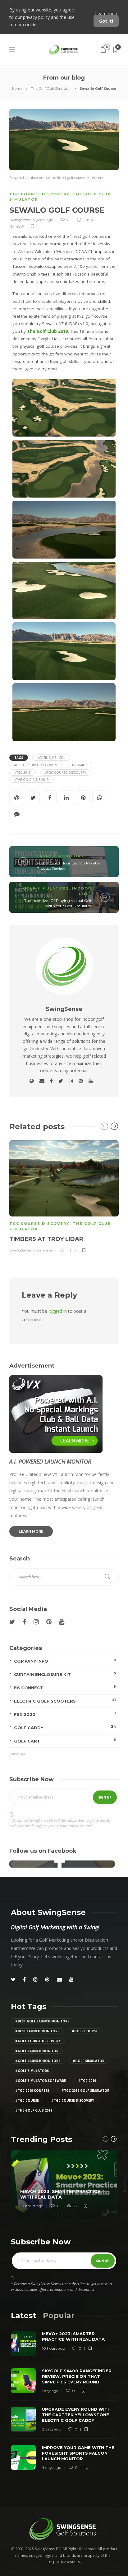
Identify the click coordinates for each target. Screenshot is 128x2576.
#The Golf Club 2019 (32, 780)
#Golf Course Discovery (36, 765)
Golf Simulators (46, 888)
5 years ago (43, 1250)
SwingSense (20, 220)
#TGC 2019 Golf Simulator (85, 2091)
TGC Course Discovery (39, 194)
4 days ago (52, 2467)
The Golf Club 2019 (48, 331)
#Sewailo (80, 765)
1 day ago (50, 2391)
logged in (58, 1311)
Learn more (107, 13)
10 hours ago (32, 2206)
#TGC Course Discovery (66, 772)
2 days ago (51, 2429)
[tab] (23, 2315)
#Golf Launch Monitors (38, 2061)
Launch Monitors (60, 856)
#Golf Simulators (32, 2071)
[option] (64, 1196)
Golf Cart (65, 1741)
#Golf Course (85, 2031)
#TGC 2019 (23, 772)
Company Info (65, 1661)
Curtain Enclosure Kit (65, 1674)
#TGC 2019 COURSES (32, 2091)
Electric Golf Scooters (65, 1701)
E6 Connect (65, 1687)
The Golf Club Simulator (51, 88)
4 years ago (43, 220)
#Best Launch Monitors (37, 2031)
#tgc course (27, 2100)
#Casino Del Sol (51, 758)
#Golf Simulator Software (41, 2081)
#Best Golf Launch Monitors (42, 2021)
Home (17, 88)
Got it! (106, 21)
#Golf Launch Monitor (37, 2051)
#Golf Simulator (89, 2061)
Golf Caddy (65, 1727)
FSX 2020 (65, 1714)
